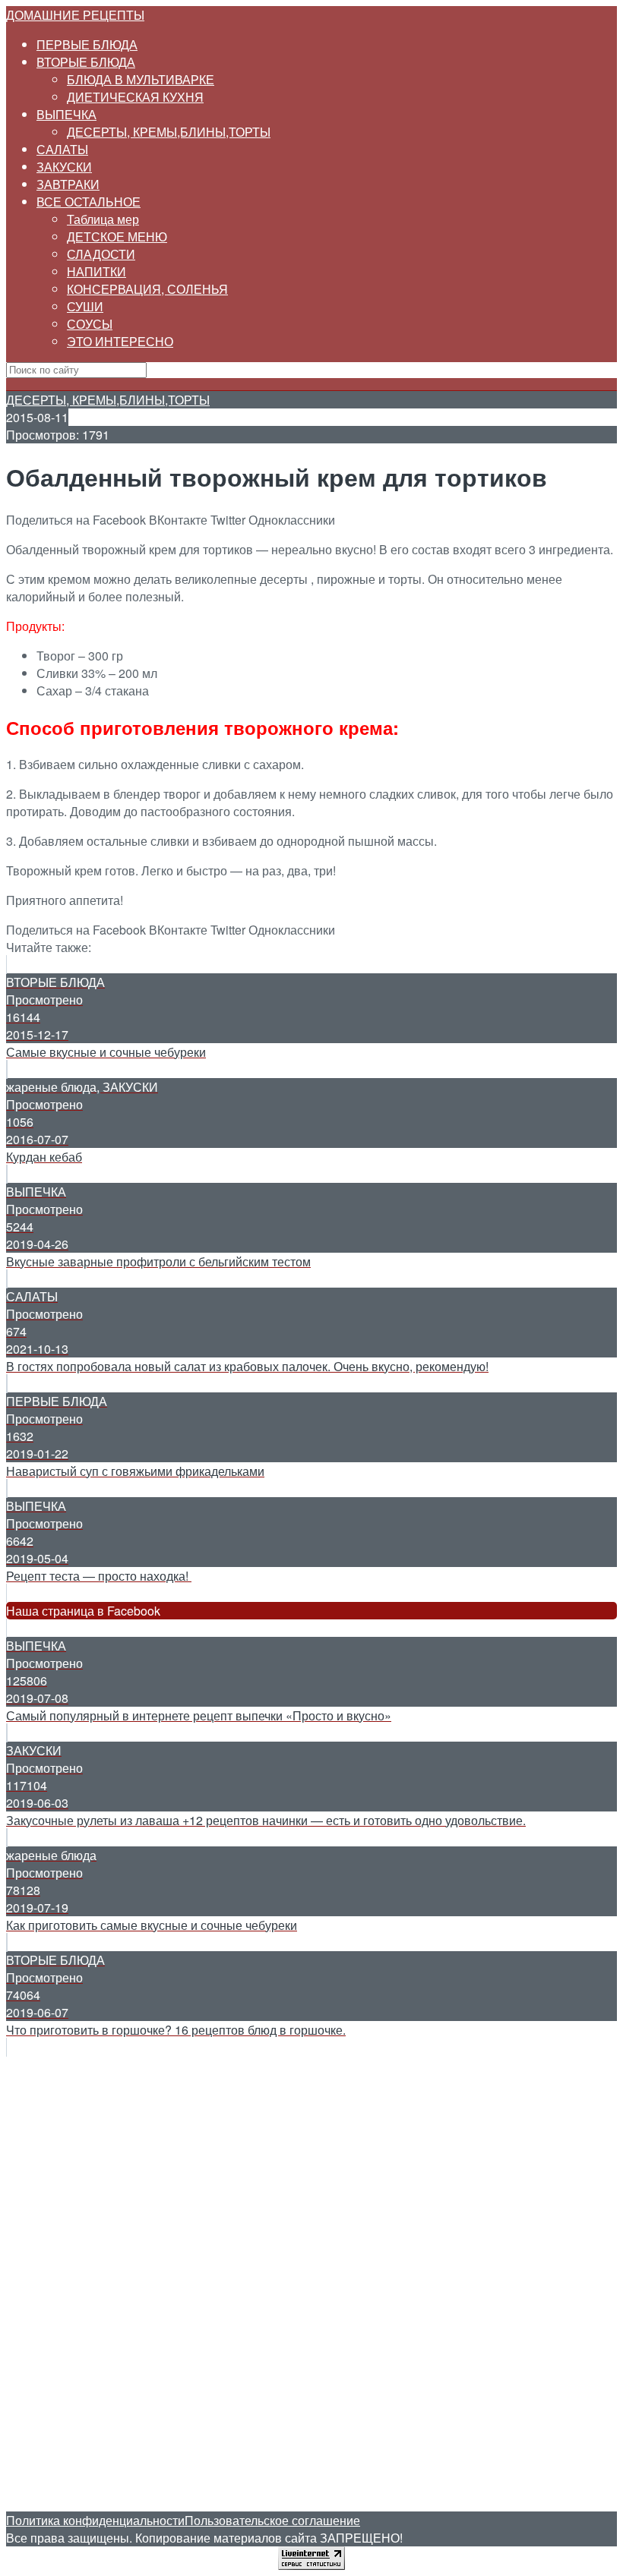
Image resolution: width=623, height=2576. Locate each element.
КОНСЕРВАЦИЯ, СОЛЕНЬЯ (147, 289)
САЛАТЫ (62, 149)
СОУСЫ (90, 324)
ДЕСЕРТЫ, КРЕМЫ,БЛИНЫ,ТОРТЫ (169, 132)
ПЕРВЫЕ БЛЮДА (87, 44)
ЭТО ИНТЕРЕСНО (120, 341)
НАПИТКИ (96, 271)
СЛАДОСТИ (101, 254)
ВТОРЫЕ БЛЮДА (86, 62)
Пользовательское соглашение (272, 2520)
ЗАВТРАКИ (68, 184)
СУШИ (85, 306)
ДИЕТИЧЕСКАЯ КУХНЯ (135, 97)
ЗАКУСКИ (64, 167)
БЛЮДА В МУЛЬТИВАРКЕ (141, 79)
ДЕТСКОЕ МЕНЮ (117, 236)
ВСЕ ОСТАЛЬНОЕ (89, 202)
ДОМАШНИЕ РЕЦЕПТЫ (75, 15)
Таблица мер (103, 219)
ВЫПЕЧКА (66, 114)
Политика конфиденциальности (95, 2520)
